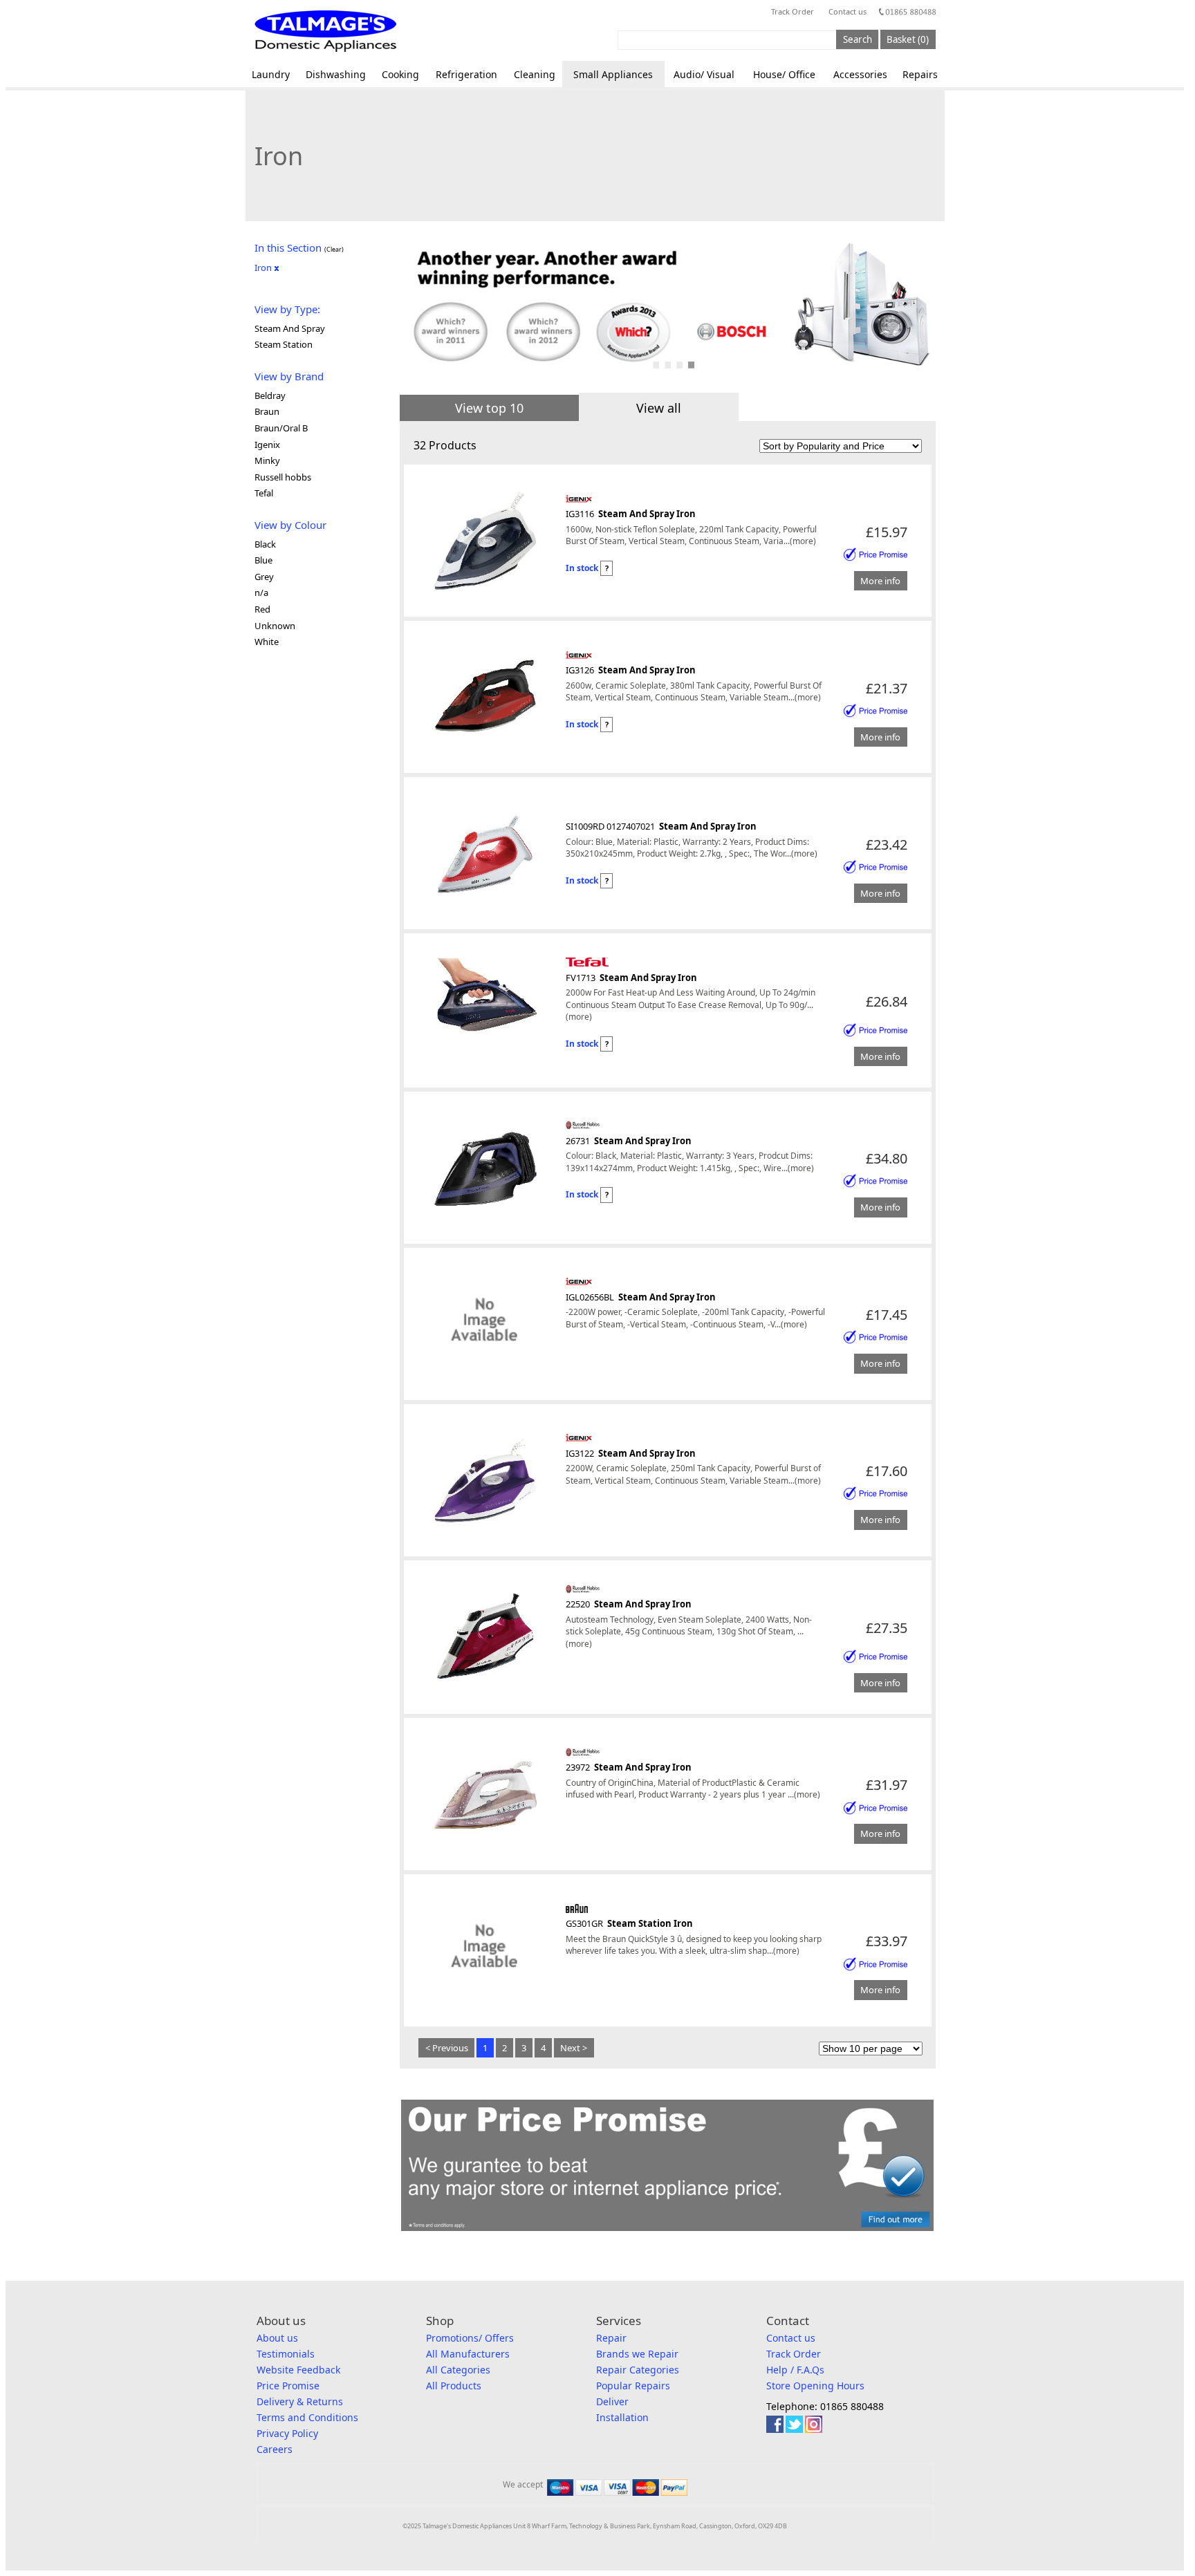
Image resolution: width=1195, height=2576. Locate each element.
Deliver (612, 2401)
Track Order (793, 11)
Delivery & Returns (300, 2401)
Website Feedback (298, 2370)
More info (880, 581)
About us (277, 2338)
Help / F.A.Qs (795, 2370)
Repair (611, 2338)
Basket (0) (908, 39)
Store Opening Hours (815, 2386)
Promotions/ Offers (470, 2338)
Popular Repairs (633, 2386)
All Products (454, 2386)
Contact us (847, 11)
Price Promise (288, 2386)
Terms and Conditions (307, 2417)
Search (858, 39)
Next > (574, 2048)
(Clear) (334, 249)
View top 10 (489, 408)
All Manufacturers (468, 2354)
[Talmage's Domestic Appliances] (325, 31)
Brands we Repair (637, 2354)
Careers (275, 2449)
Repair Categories (638, 2370)
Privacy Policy (287, 2433)
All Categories (458, 2370)
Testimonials (286, 2354)
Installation (622, 2417)
